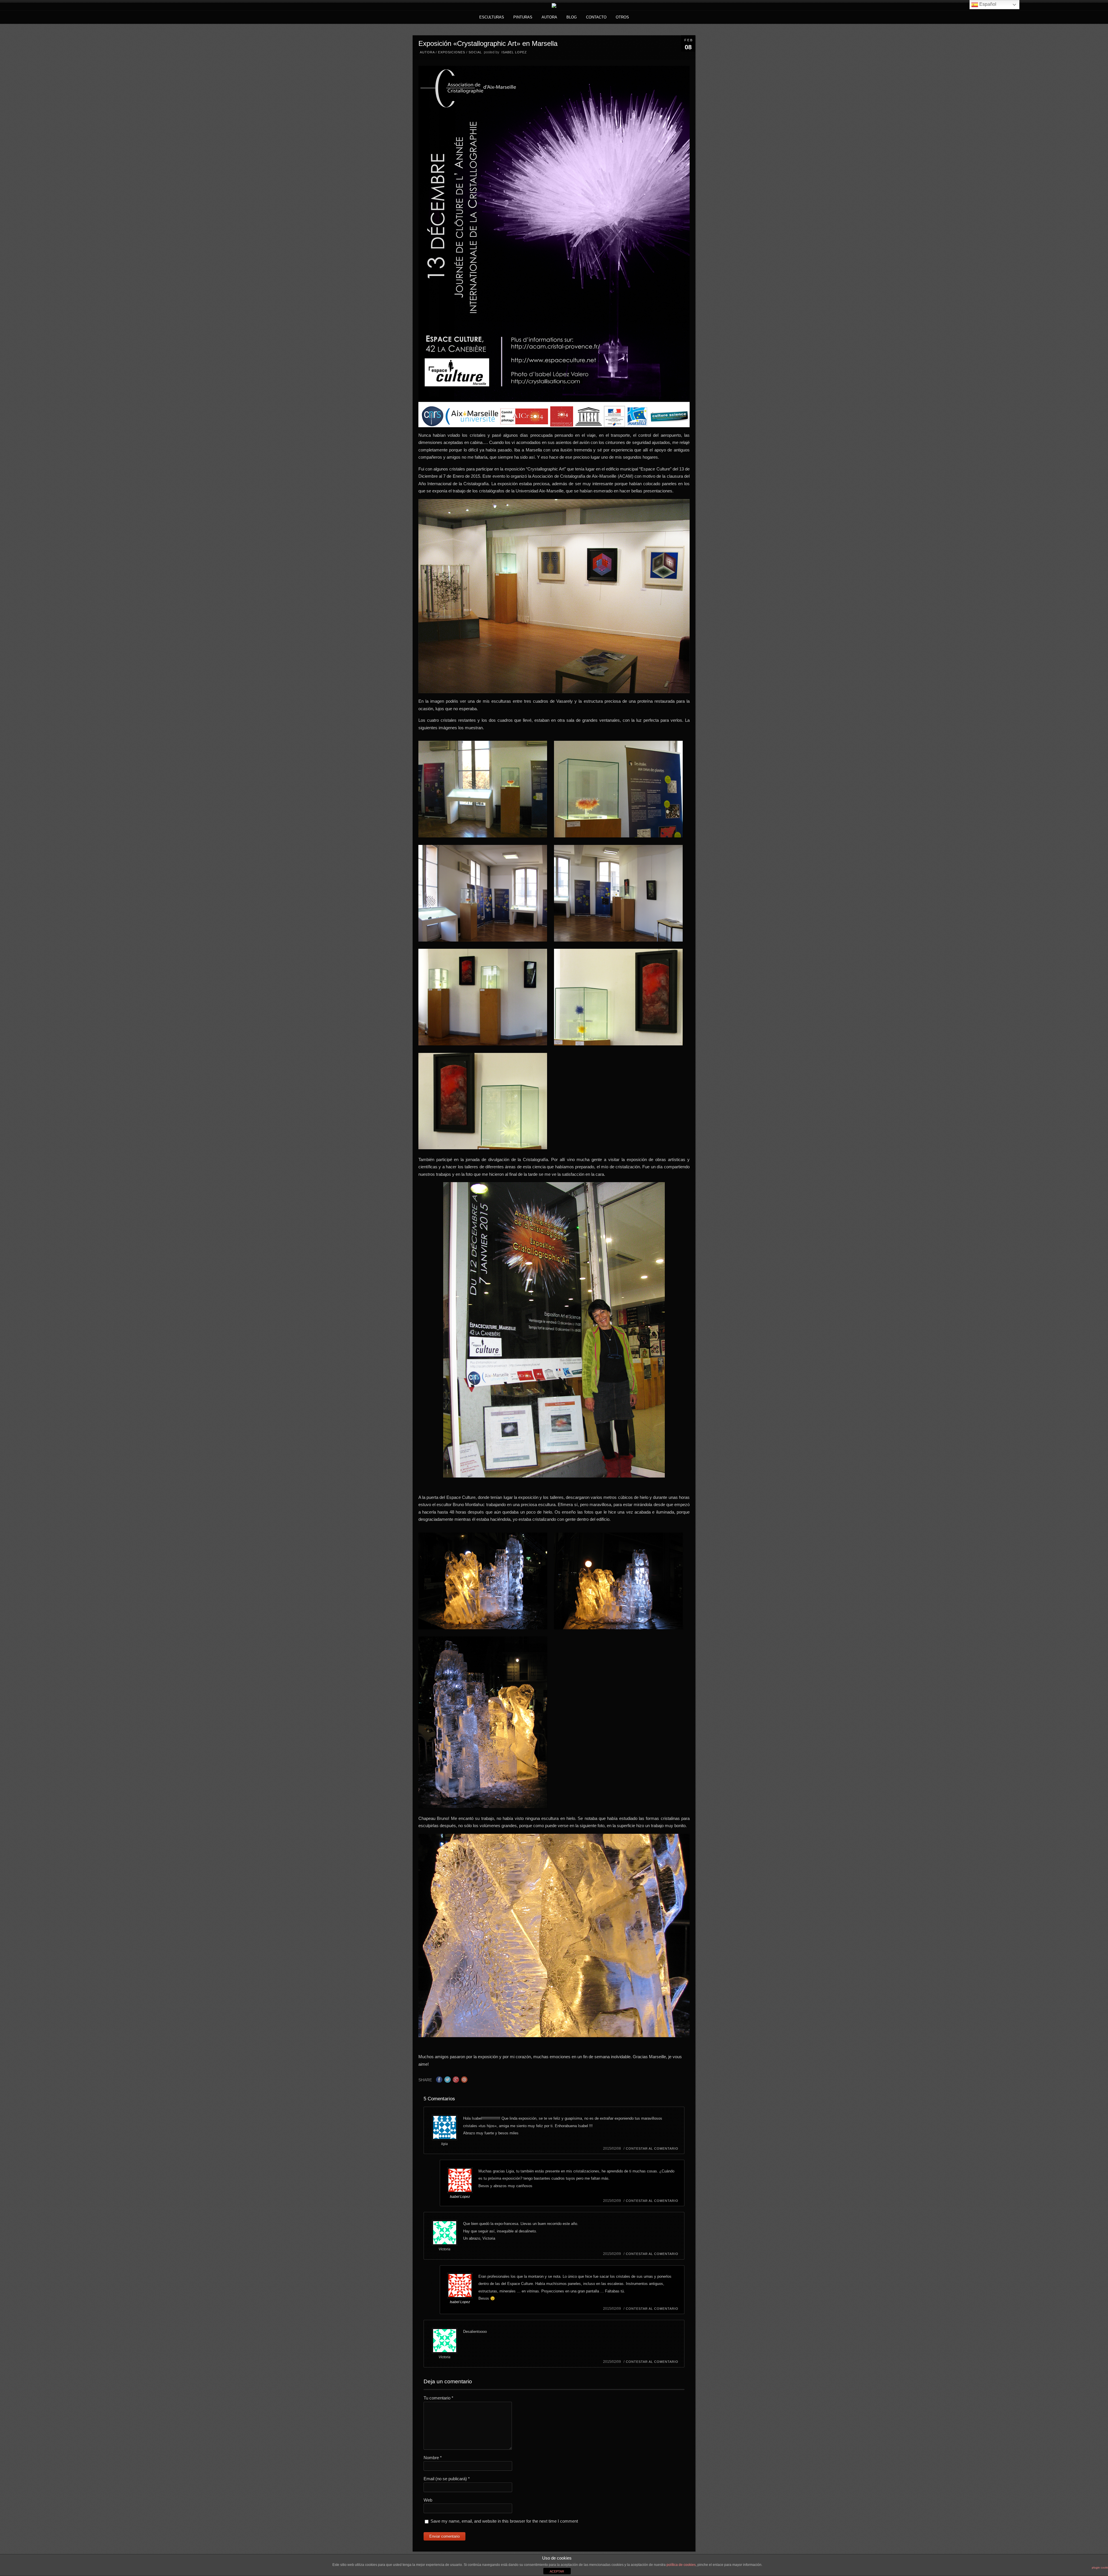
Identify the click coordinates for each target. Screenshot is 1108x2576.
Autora (549, 17)
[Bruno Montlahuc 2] (618, 1582)
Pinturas (523, 17)
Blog (572, 17)
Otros (622, 17)
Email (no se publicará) (447, 2479)
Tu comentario (438, 2398)
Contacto (596, 17)
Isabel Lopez (514, 52)
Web (428, 2500)
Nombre (433, 2458)
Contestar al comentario (652, 2148)
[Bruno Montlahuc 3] (483, 1723)
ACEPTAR (557, 2571)
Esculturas (492, 17)
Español (987, 4)
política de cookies (681, 2565)
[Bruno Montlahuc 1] (483, 1582)
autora (427, 52)
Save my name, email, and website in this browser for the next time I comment (504, 2521)
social (475, 52)
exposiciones (452, 52)
